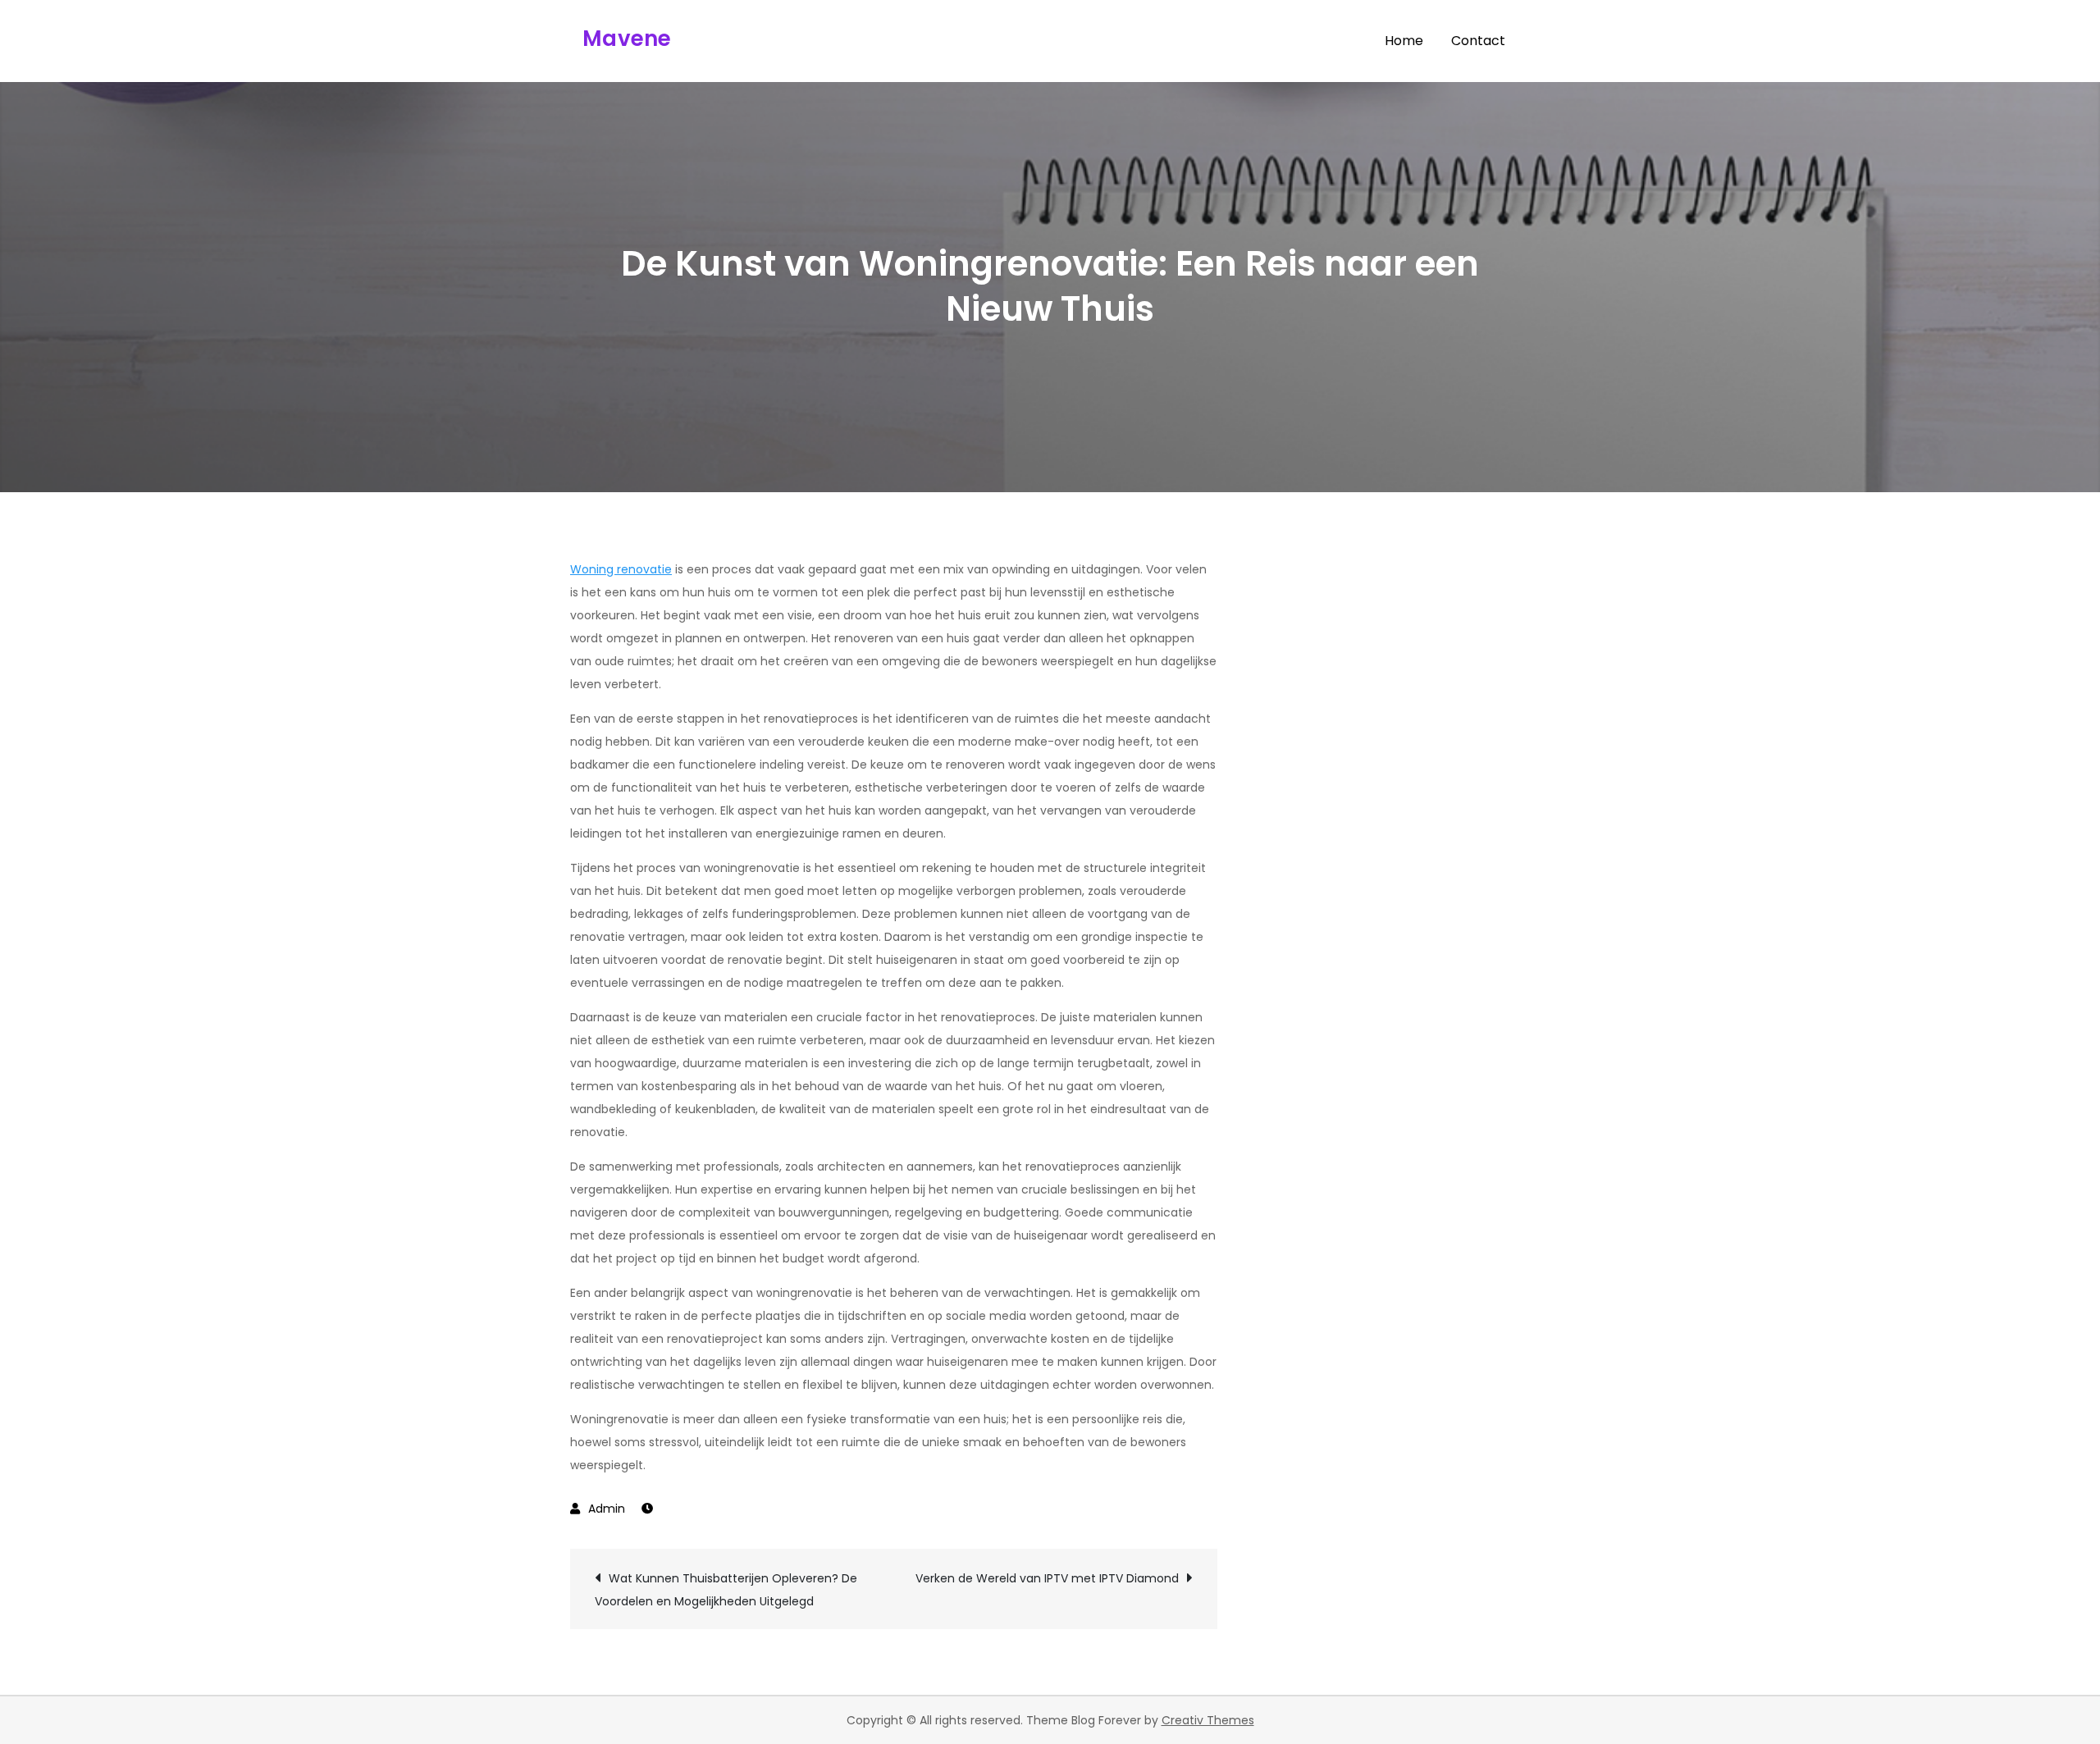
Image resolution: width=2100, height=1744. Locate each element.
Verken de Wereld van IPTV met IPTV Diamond (1047, 1578)
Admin (607, 1509)
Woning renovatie (621, 569)
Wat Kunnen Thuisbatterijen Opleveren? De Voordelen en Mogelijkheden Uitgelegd (726, 1590)
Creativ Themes (1208, 1720)
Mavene (627, 39)
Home (1404, 41)
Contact (1478, 41)
